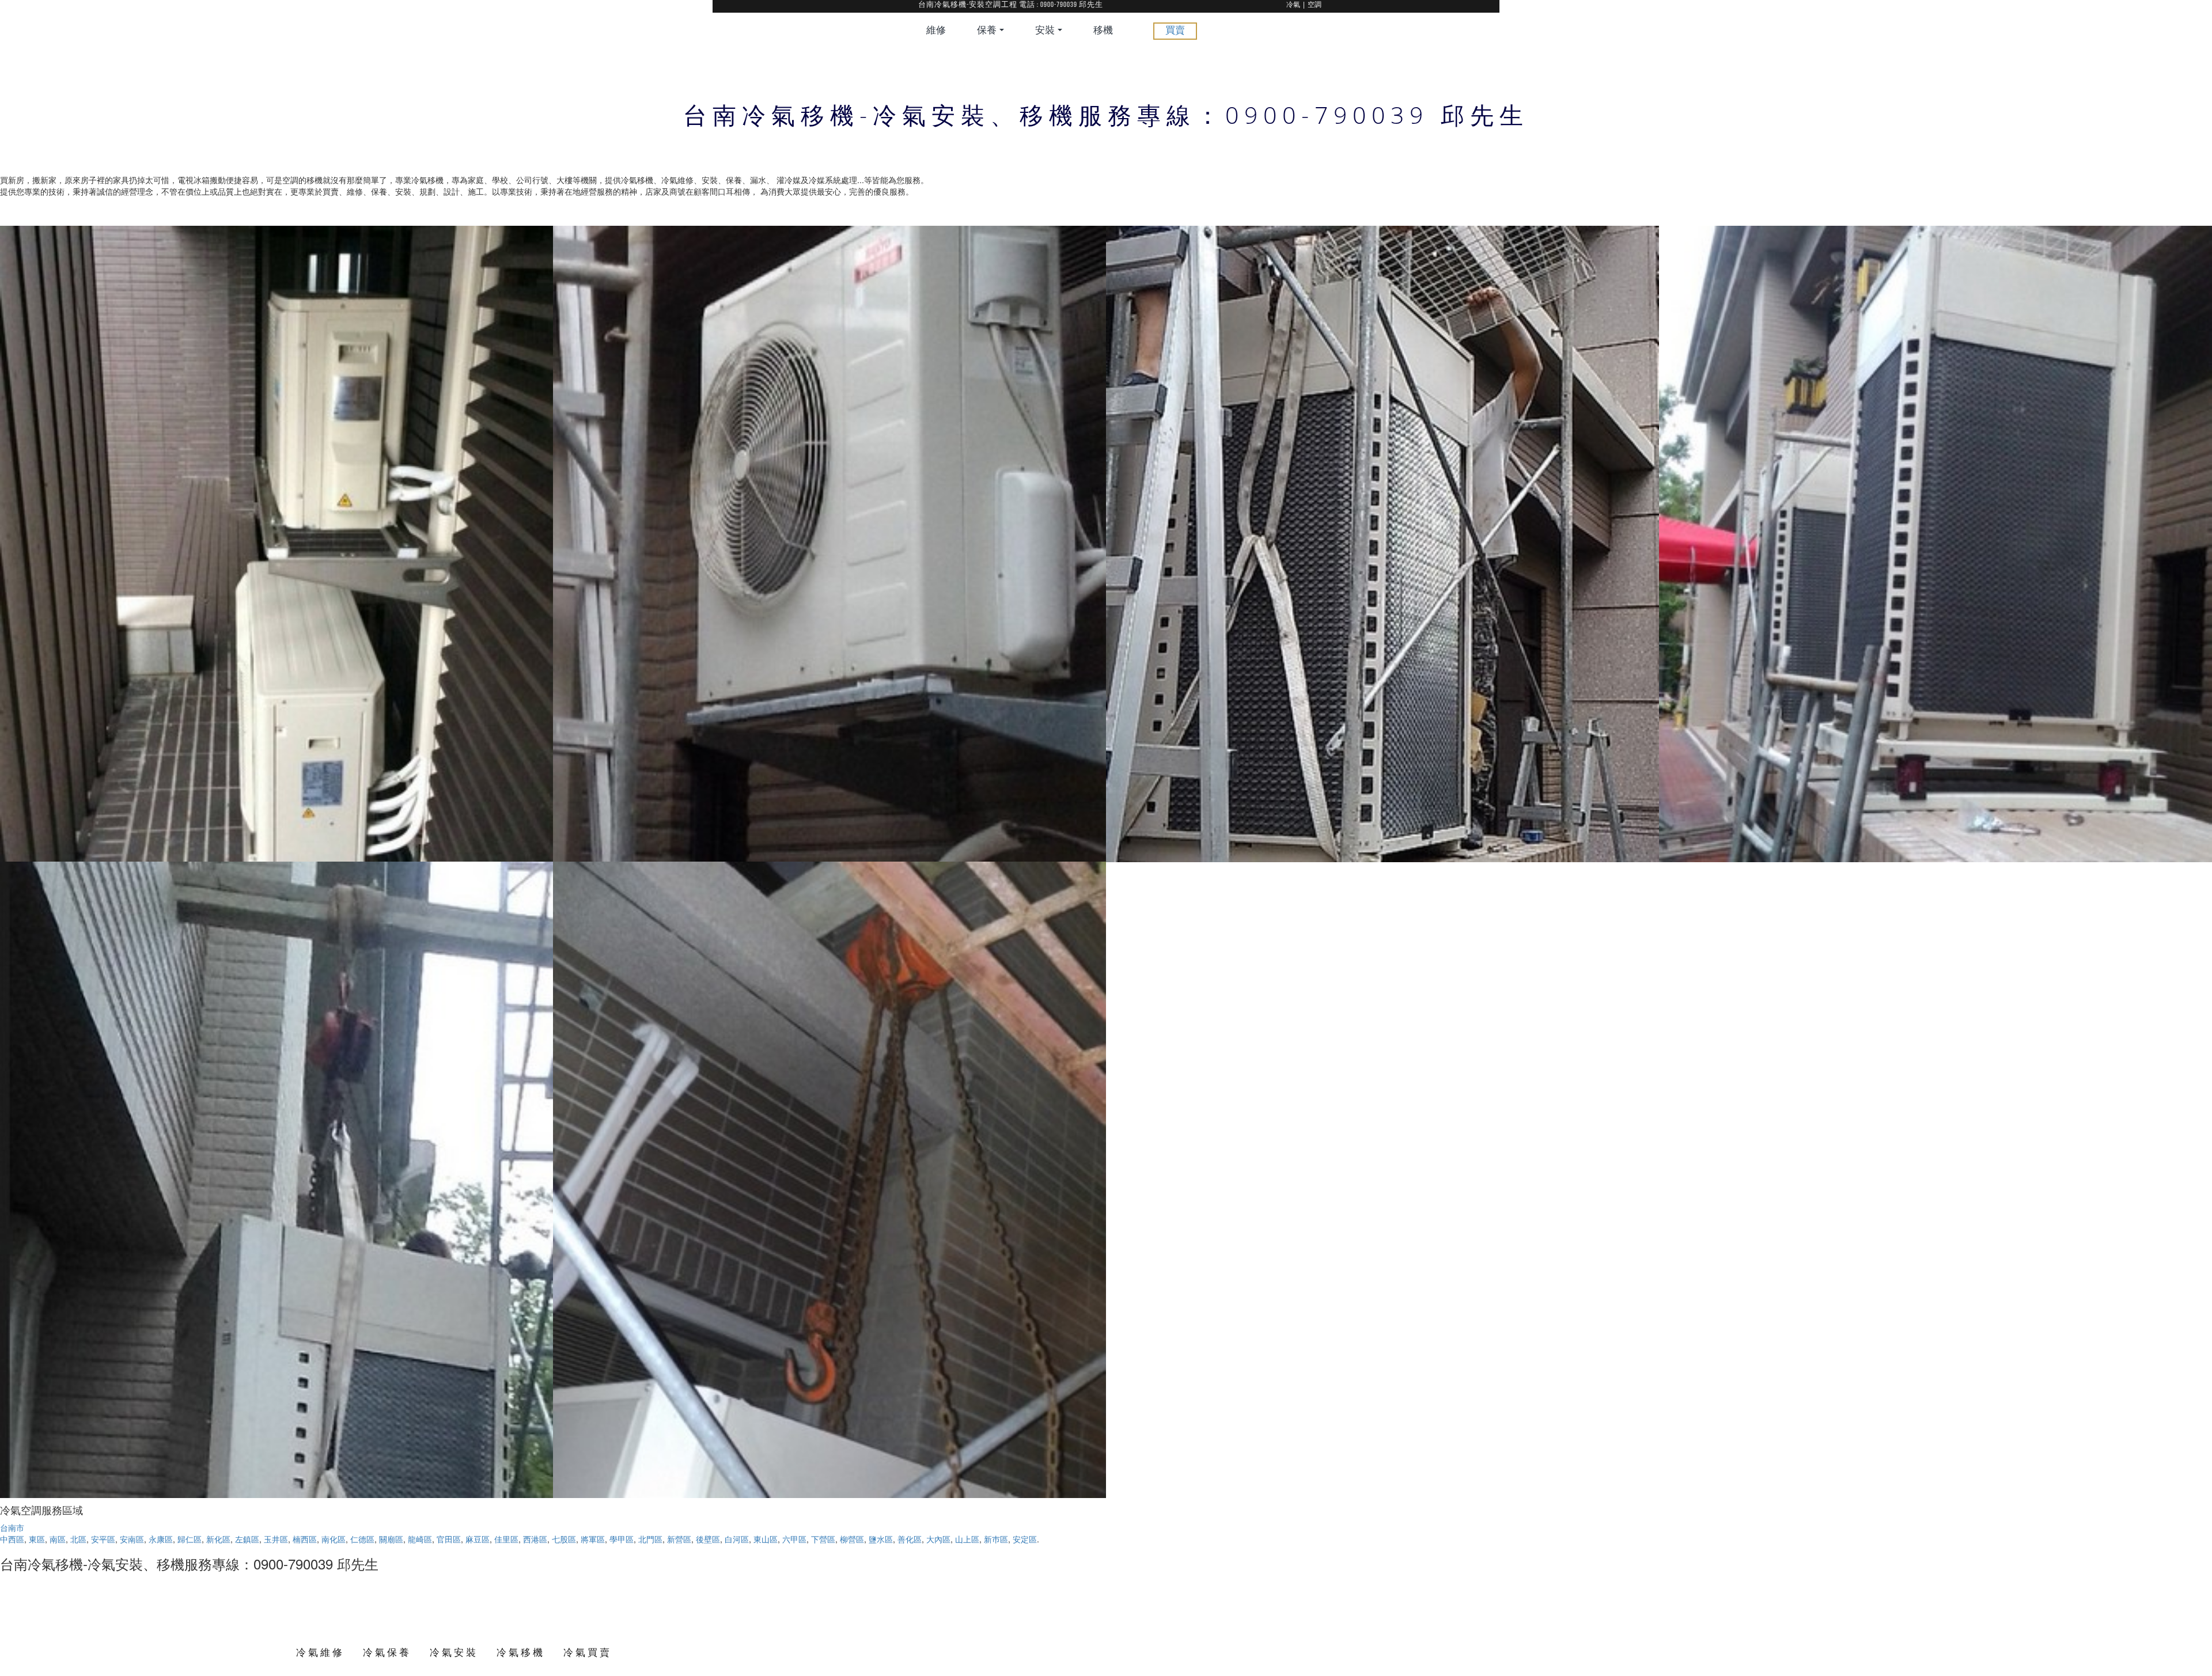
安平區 (103, 1539)
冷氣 (1293, 5)
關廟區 (391, 1539)
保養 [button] (988, 31)
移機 (1103, 31)
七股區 (564, 1539)
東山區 (766, 1539)
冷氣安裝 (454, 1652)
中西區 (12, 1539)
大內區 (938, 1539)
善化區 (910, 1539)
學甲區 (622, 1539)
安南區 (132, 1539)
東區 (37, 1539)
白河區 (737, 1539)
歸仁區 (190, 1539)
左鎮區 (247, 1539)
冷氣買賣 (588, 1652)
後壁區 (708, 1539)
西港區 (535, 1539)
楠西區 (305, 1539)
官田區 (449, 1539)
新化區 (218, 1539)
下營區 (823, 1539)
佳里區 (506, 1539)
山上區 (967, 1539)
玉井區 (276, 1539)
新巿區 (996, 1539)
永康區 (161, 1539)
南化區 (334, 1539)
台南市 (12, 1527)
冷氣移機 (521, 1652)
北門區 (650, 1539)
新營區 (679, 1539)
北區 (78, 1539)
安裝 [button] (1046, 31)
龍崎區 (420, 1539)
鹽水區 (881, 1539)
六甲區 (794, 1539)
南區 (58, 1539)
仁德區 (362, 1539)
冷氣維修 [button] (320, 1652)
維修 (936, 31)
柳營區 (852, 1539)
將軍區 (593, 1539)
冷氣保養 (387, 1652)
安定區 (1025, 1539)
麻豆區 (478, 1539)
